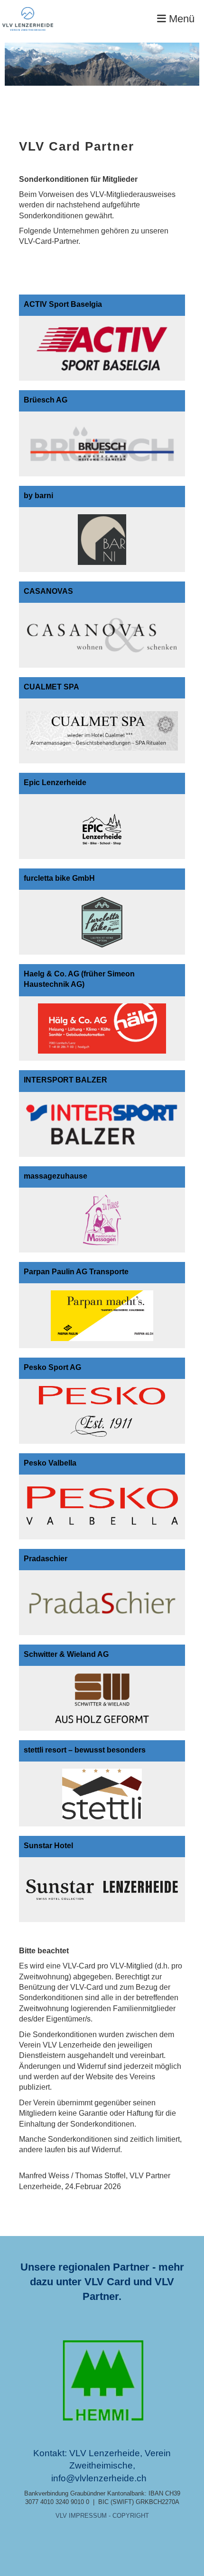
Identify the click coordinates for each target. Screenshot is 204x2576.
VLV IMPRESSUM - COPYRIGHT (102, 2516)
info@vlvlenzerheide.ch (99, 2478)
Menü (180, 19)
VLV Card (107, 2282)
